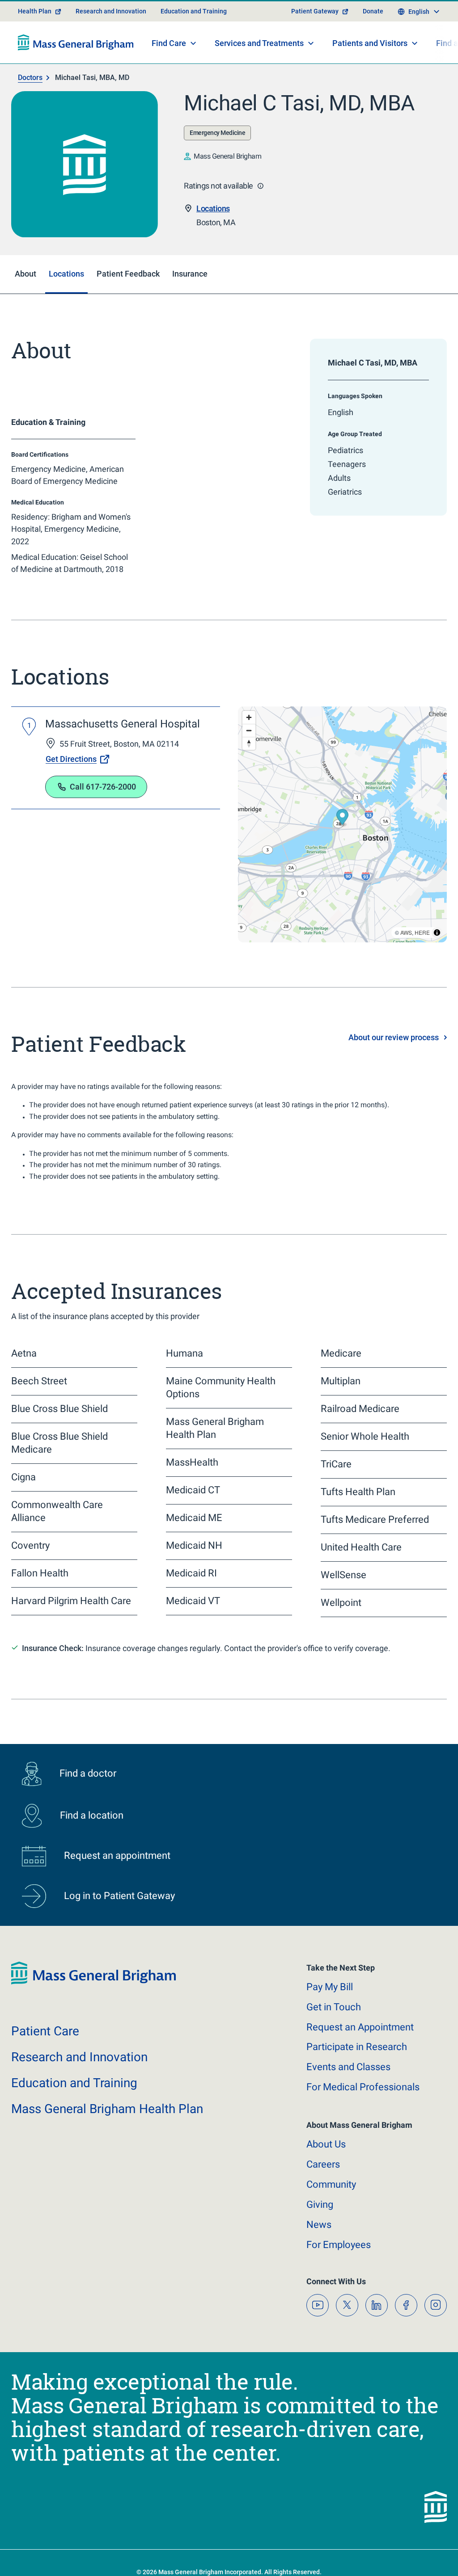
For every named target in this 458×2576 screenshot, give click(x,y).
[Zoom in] (249, 717)
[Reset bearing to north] (249, 743)
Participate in (357, 2047)
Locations (213, 208)
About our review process (394, 1037)
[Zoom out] (249, 730)
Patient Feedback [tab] (128, 274)
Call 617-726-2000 (103, 787)
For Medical (363, 2087)
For (339, 2245)
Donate (373, 11)
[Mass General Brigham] (76, 42)
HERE (422, 932)
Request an (360, 2027)
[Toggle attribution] (437, 933)
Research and (79, 2057)
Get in (334, 2007)
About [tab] (25, 274)
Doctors (30, 78)
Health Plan (35, 11)
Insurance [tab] (190, 274)
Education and (74, 2083)
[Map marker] (342, 818)
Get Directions (71, 759)
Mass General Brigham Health (107, 2109)
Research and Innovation (111, 11)
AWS (406, 932)
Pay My (330, 1987)
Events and (348, 2067)
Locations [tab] (66, 274)
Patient (45, 2031)
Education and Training (194, 11)
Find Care (169, 43)
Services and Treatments (259, 43)
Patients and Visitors (370, 43)
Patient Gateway (315, 11)
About (326, 2144)
